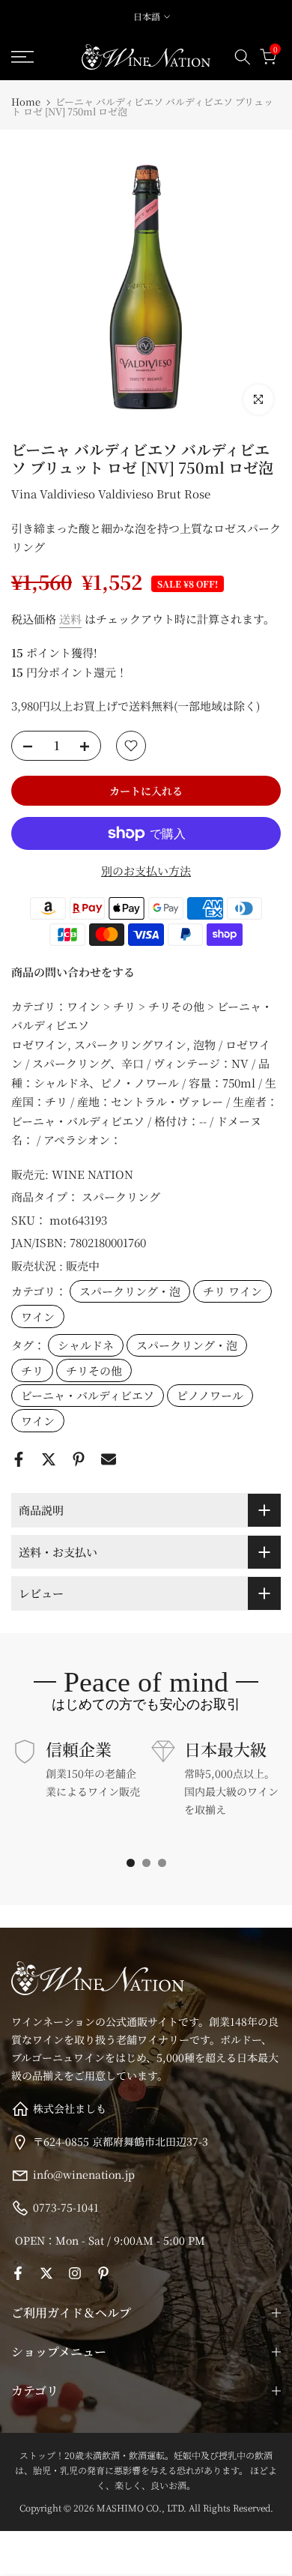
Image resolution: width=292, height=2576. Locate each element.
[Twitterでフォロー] (46, 2273)
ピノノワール (210, 1395)
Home (26, 102)
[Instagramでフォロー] (75, 2273)
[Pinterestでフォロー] (103, 2273)
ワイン (38, 1316)
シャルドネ (86, 1345)
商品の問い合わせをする (73, 972)
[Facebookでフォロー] (18, 2273)
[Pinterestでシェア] (79, 1459)
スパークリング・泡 (130, 1291)
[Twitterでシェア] (49, 1459)
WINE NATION (92, 1174)
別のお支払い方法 (146, 871)
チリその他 (94, 1370)
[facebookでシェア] (19, 1459)
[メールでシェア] (109, 1459)
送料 (70, 619)
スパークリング (121, 1197)
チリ (32, 1370)
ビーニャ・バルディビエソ (88, 1395)
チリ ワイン (232, 1291)
